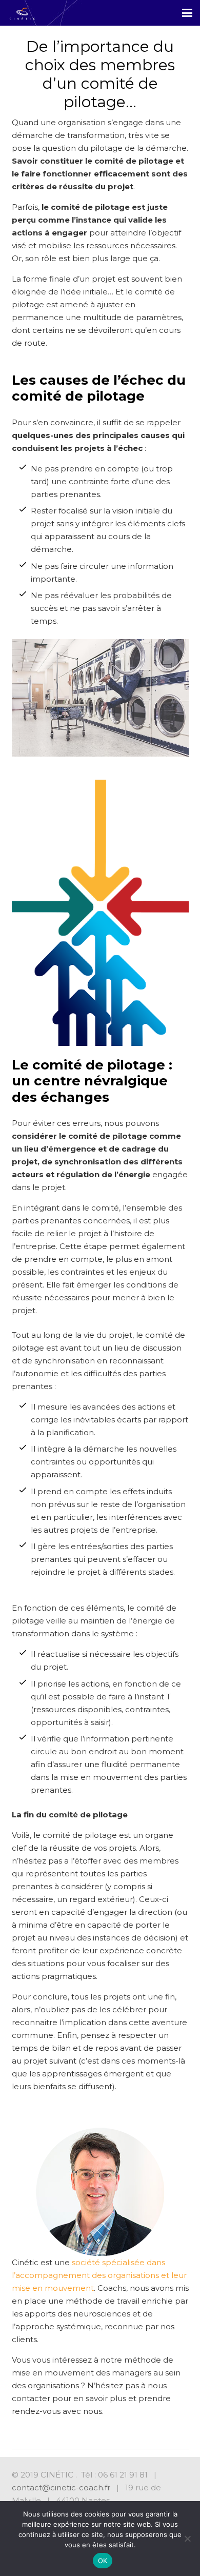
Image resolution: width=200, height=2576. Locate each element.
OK (103, 2561)
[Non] (187, 2539)
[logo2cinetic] (22, 13)
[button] (187, 13)
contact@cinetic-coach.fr (61, 2488)
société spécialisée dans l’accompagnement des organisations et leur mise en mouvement (99, 2275)
